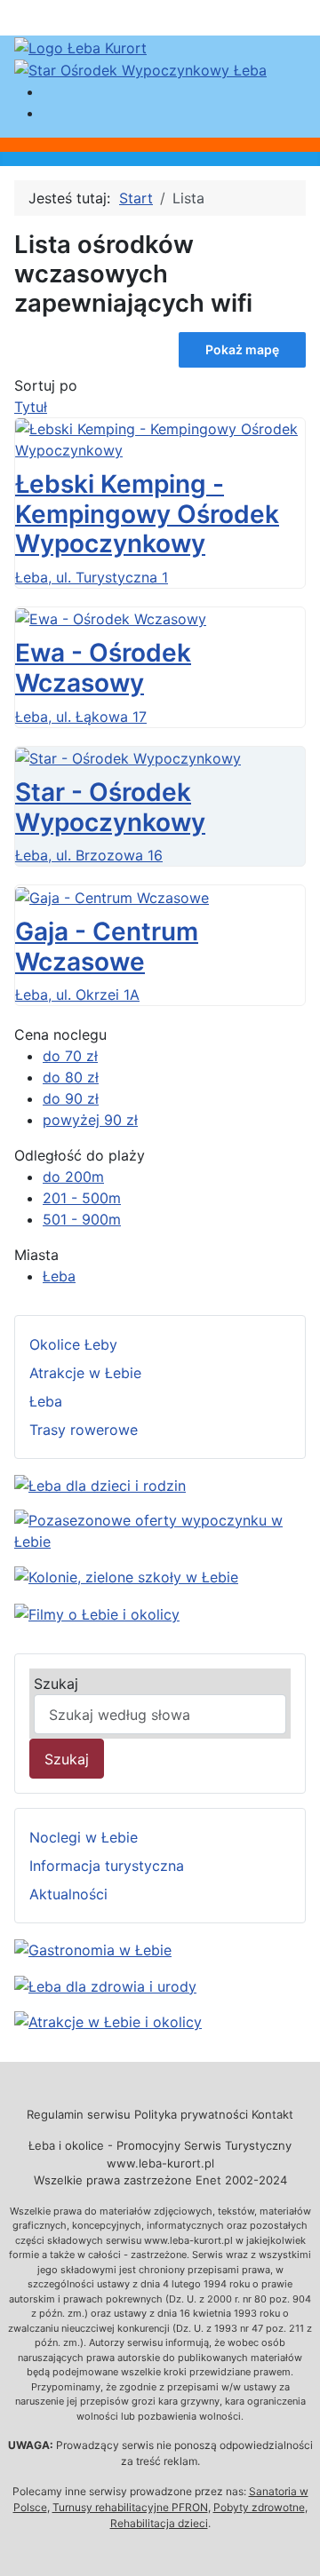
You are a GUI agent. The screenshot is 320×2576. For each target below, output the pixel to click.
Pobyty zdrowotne (259, 2507)
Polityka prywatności (191, 2114)
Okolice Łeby (73, 1344)
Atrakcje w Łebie (85, 1373)
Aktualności (68, 1894)
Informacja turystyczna (107, 1866)
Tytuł (31, 407)
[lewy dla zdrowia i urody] (105, 1985)
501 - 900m (82, 1219)
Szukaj (56, 1684)
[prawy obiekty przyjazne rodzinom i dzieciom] (100, 1484)
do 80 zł (71, 1077)
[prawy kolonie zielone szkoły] (126, 1576)
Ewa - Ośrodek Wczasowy (103, 668)
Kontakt (272, 2114)
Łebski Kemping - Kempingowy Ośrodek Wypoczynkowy (147, 514)
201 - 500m (82, 1198)
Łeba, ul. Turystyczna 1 (92, 577)
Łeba (59, 1276)
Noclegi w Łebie (84, 1837)
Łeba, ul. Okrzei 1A (77, 995)
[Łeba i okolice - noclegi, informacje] (80, 46)
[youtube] (97, 1613)
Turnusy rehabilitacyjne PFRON (130, 2507)
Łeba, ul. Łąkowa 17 (81, 717)
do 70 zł (70, 1056)
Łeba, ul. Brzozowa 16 (89, 855)
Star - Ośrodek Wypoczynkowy (110, 807)
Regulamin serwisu (79, 2114)
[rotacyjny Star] (140, 69)
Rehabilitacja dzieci (159, 2523)
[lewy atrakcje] (108, 2021)
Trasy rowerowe (84, 1430)
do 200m (73, 1177)
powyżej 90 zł (90, 1120)
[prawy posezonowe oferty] (160, 1529)
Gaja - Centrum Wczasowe (107, 947)
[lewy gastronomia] (93, 1948)
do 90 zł (71, 1098)
